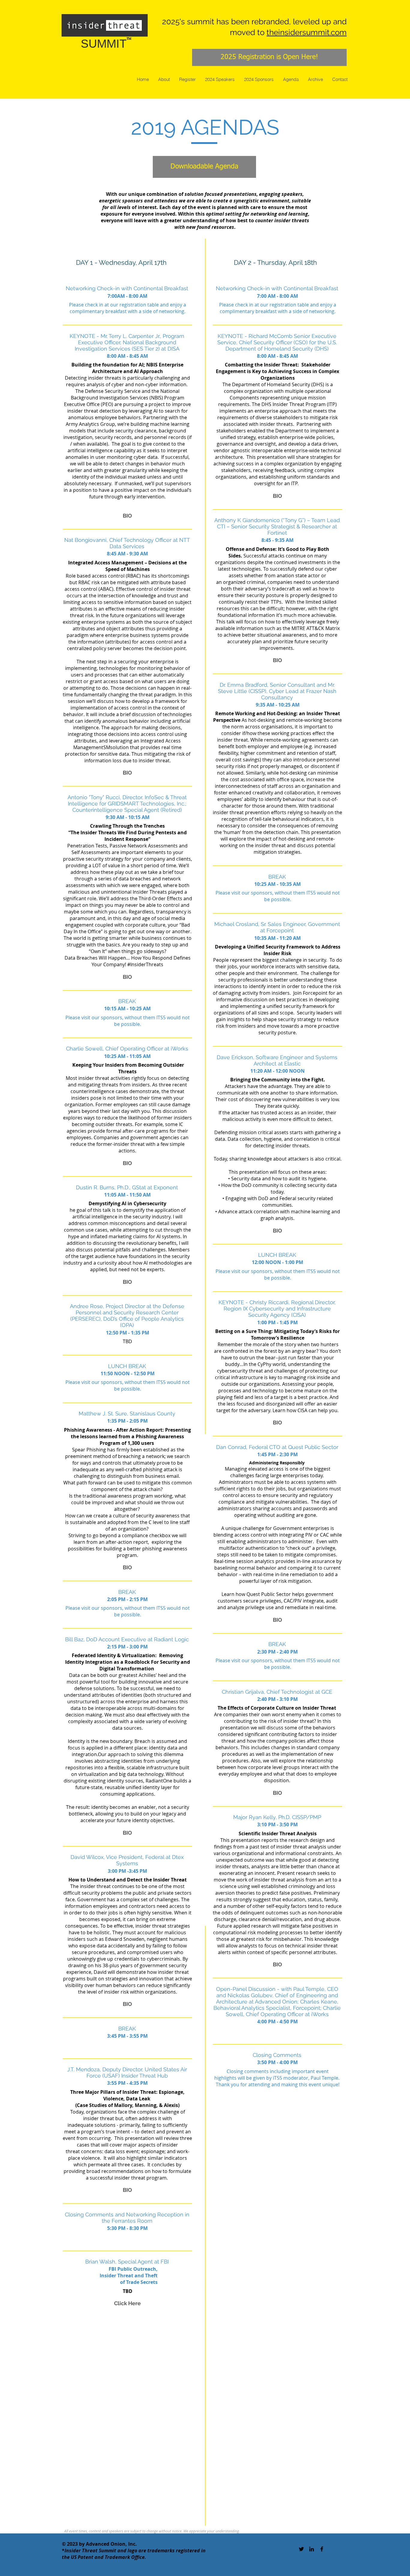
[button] (128, 515)
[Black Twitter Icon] (301, 2549)
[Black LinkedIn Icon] (312, 2549)
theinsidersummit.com (307, 32)
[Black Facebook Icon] (322, 2549)
